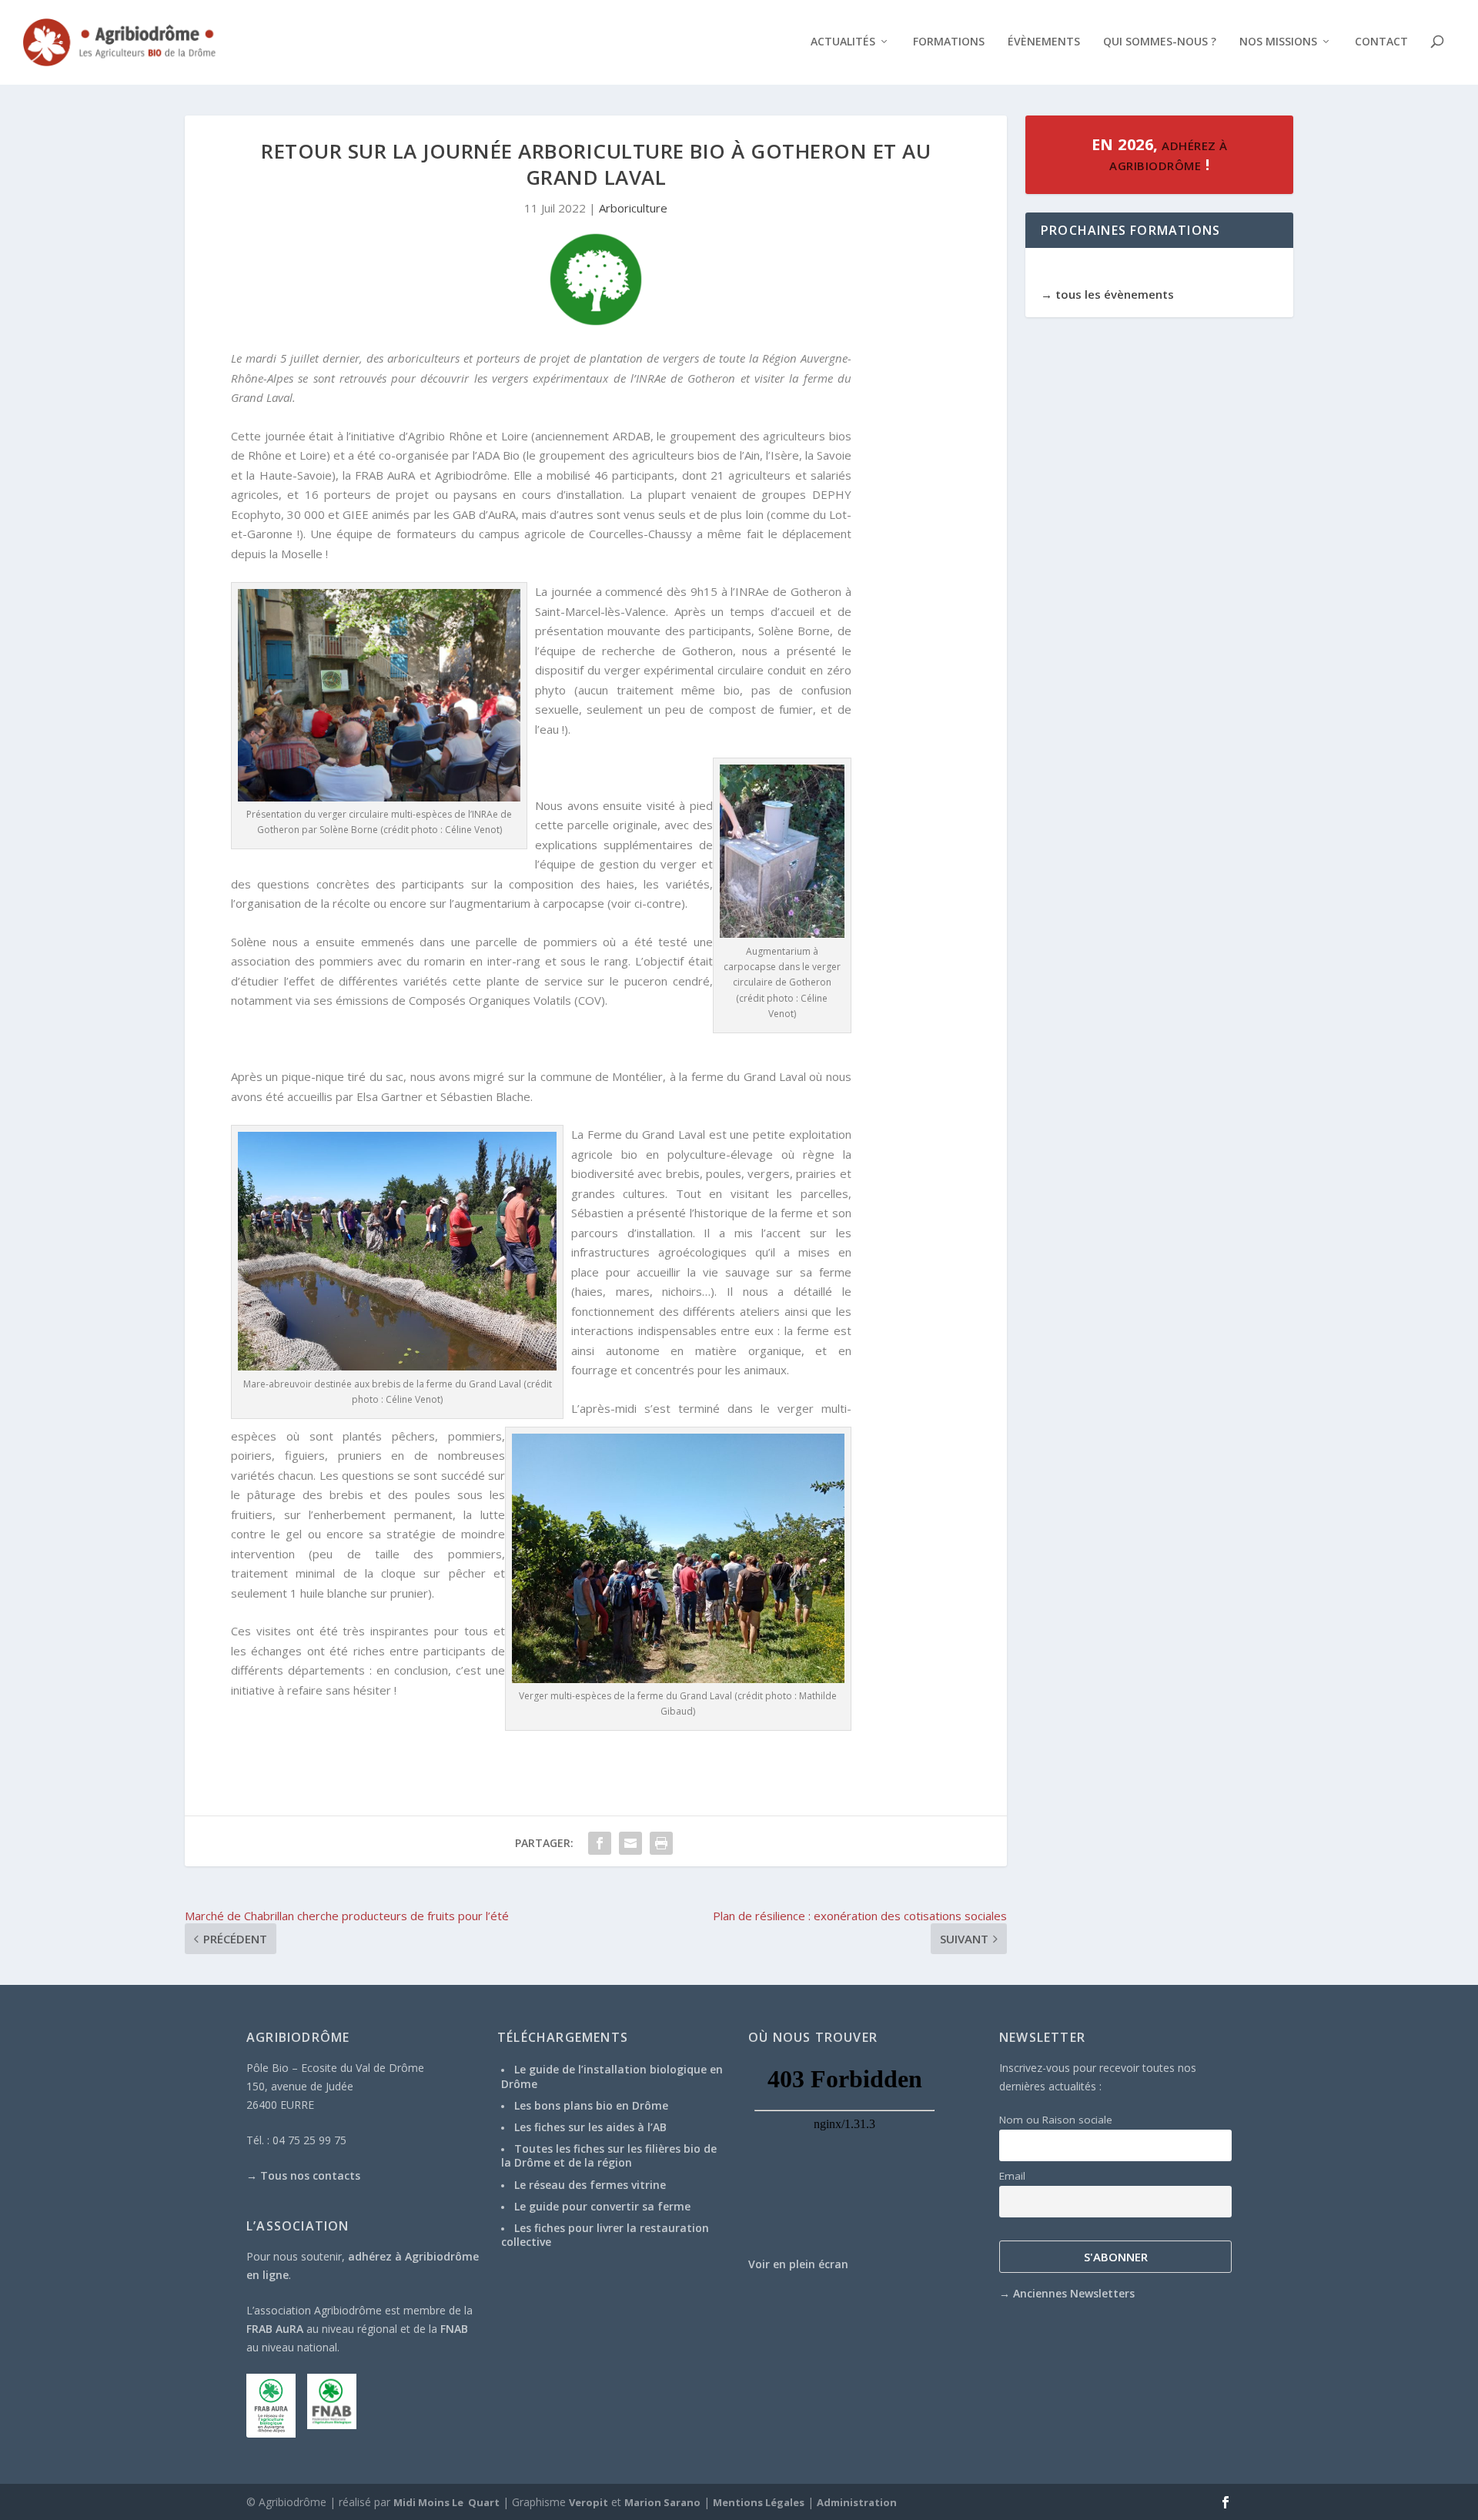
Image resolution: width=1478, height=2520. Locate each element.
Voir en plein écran (798, 2264)
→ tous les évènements (1107, 294)
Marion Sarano (662, 2502)
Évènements (1044, 42)
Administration (857, 2502)
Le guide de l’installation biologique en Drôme (612, 2076)
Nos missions (1278, 42)
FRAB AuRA (275, 2329)
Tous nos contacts (310, 2175)
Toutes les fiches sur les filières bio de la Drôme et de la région (609, 2155)
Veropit (589, 2502)
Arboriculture (633, 208)
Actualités (843, 42)
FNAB (454, 2329)
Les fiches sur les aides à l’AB (590, 2127)
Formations (949, 42)
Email (1012, 2176)
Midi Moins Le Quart (446, 2502)
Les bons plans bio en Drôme (591, 2105)
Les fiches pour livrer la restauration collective (605, 2235)
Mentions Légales (759, 2502)
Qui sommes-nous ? (1160, 42)
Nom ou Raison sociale (1056, 2120)
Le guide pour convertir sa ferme (602, 2206)
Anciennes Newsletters (1074, 2293)
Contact (1381, 42)
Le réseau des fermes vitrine (590, 2185)
